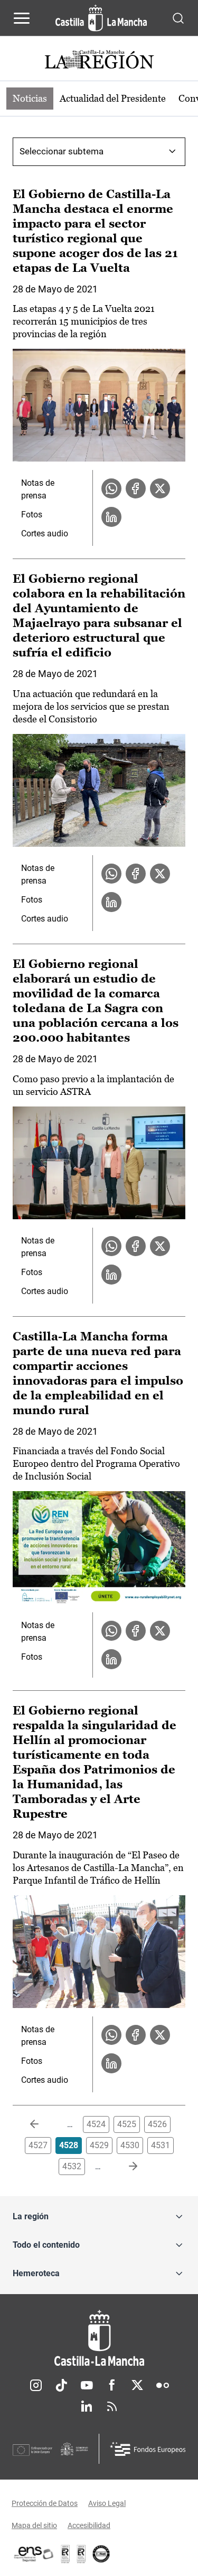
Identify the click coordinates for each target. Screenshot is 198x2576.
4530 (130, 2145)
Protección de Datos (45, 2503)
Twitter (137, 2385)
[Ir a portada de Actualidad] (99, 61)
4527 (38, 2145)
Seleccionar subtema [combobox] (62, 151)
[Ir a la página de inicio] (101, 18)
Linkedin (87, 2406)
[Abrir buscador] (178, 18)
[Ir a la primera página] (43, 2124)
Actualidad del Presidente (113, 98)
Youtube (87, 2385)
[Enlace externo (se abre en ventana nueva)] (81, 2554)
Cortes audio (45, 533)
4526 (157, 2124)
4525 (127, 2124)
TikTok (61, 2385)
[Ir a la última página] (125, 2167)
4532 (72, 2166)
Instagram (36, 2385)
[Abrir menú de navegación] (22, 18)
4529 (99, 2145)
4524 (96, 2124)
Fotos (32, 515)
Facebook (112, 2385)
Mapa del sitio (34, 2525)
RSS (112, 2406)
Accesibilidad (89, 2525)
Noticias (30, 98)
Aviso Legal (107, 2503)
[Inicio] (99, 2338)
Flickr (163, 2385)
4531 (161, 2145)
